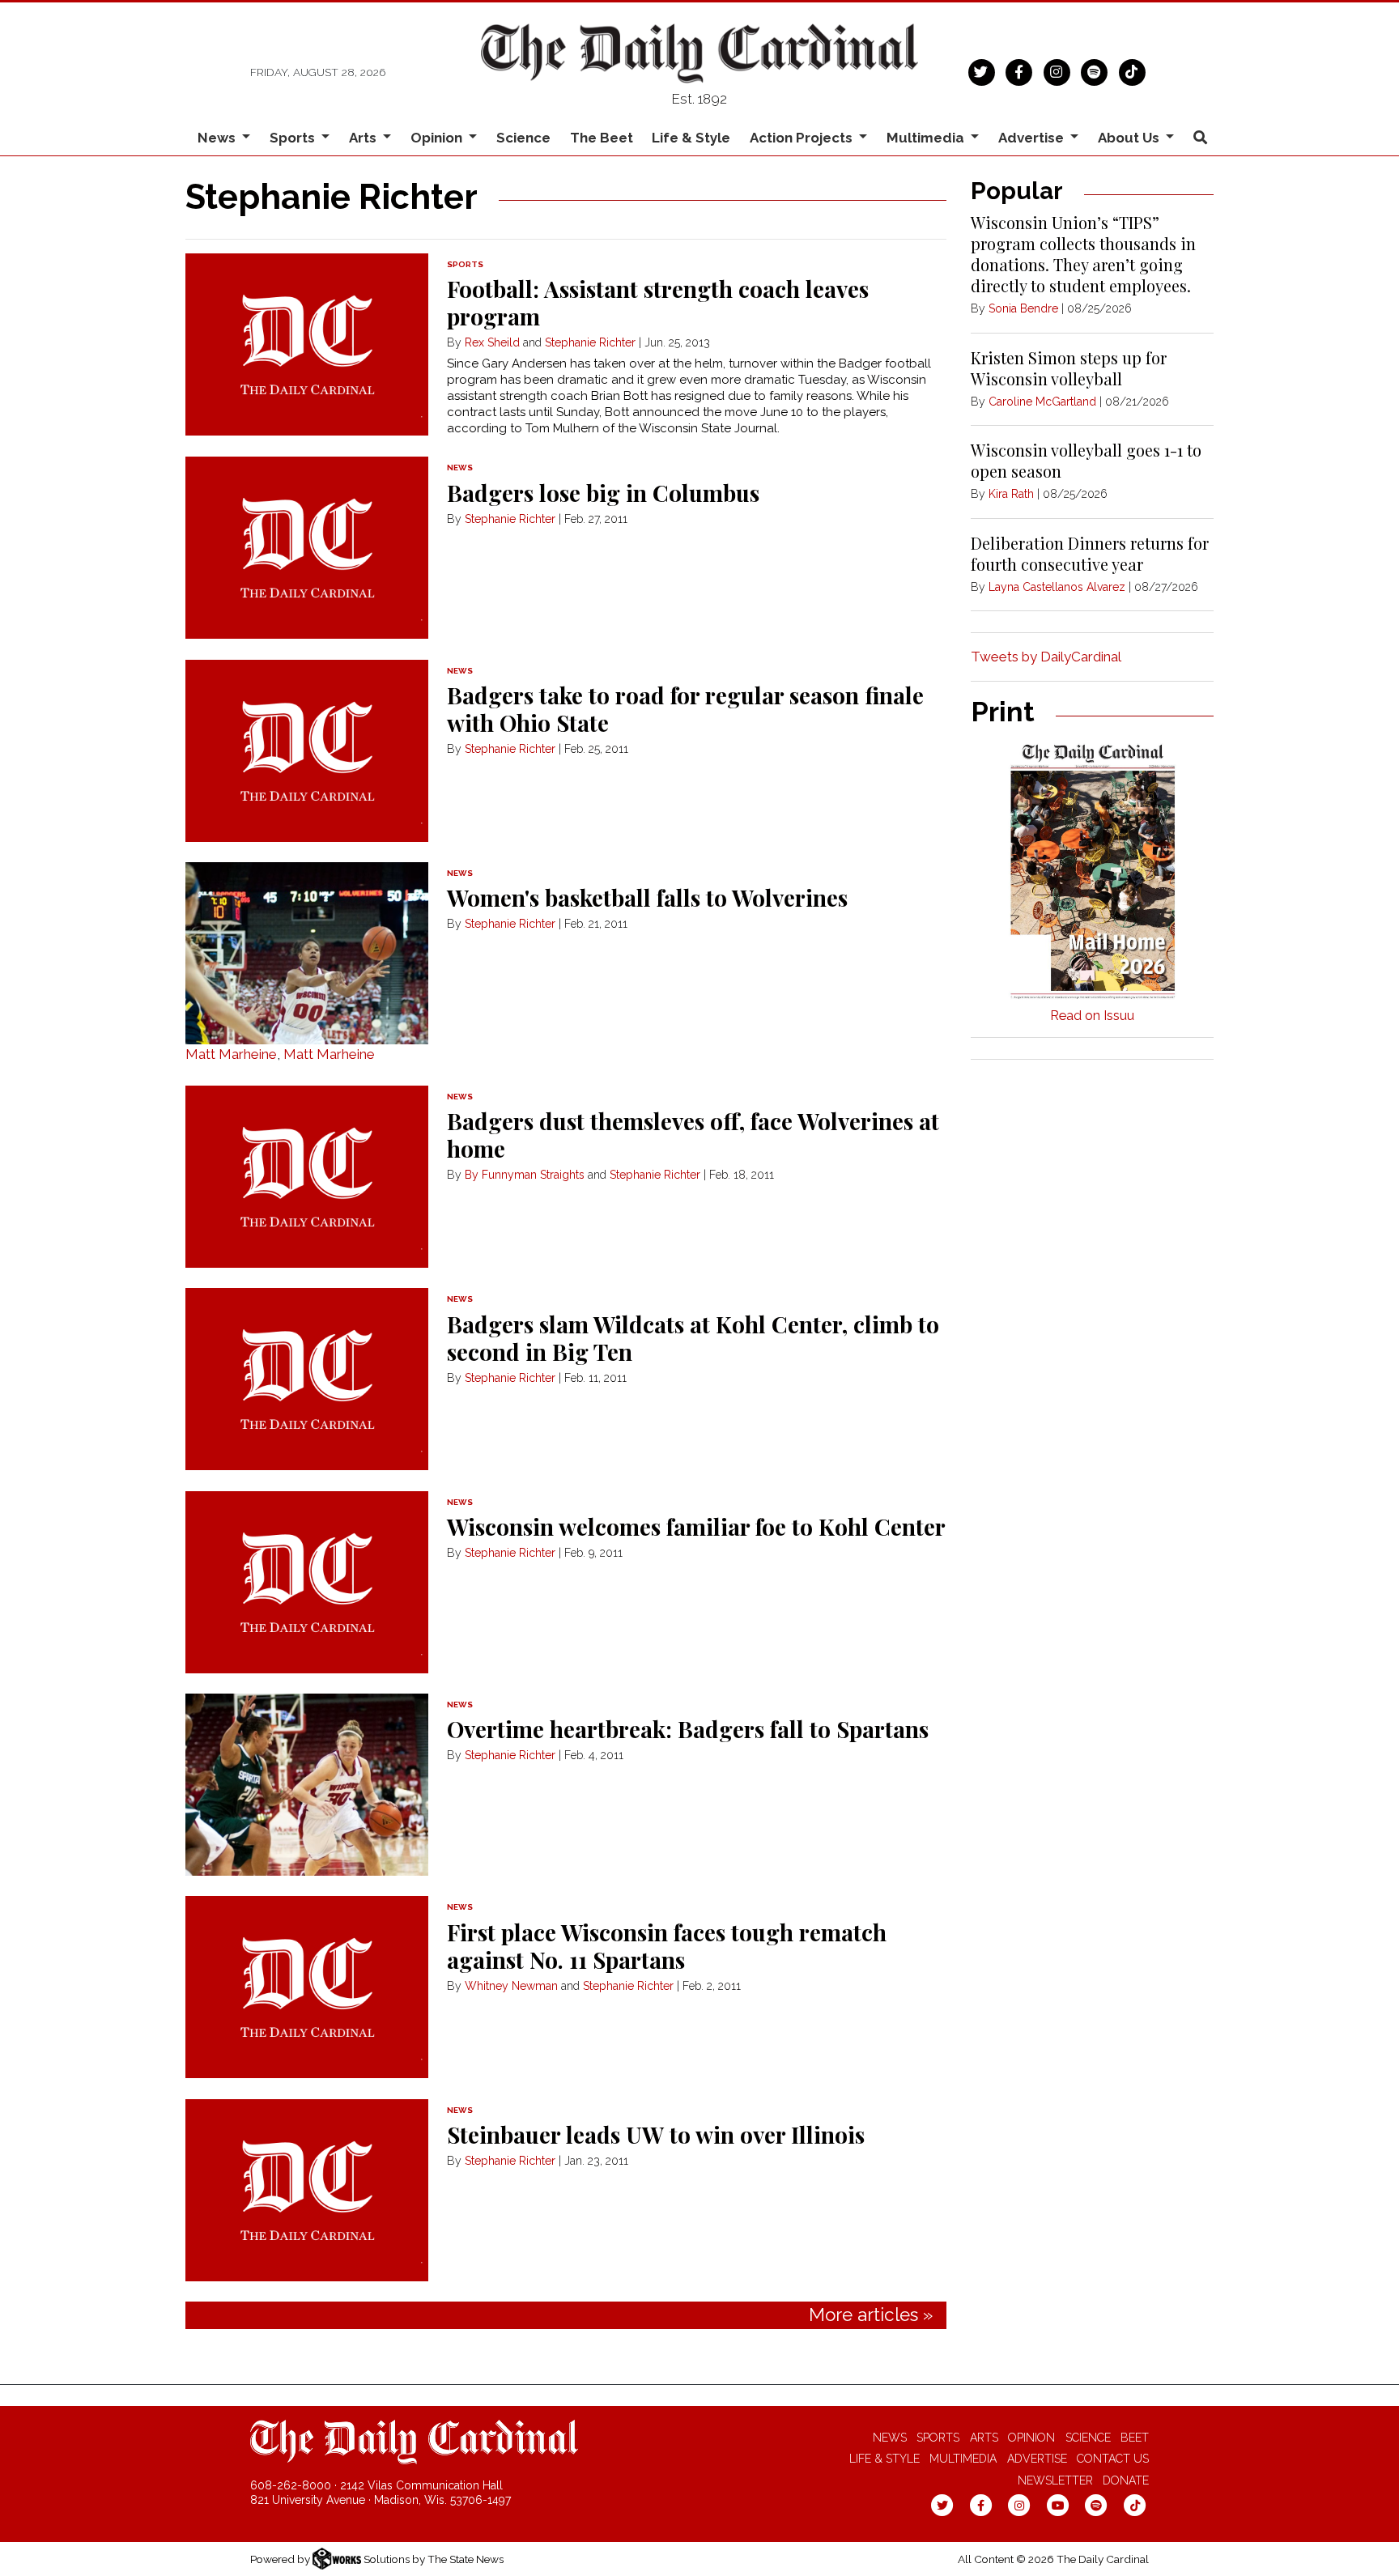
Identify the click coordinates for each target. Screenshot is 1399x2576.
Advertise (1037, 2459)
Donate (1126, 2480)
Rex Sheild (492, 342)
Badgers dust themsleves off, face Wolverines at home (693, 1135)
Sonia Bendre (1023, 308)
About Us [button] (1130, 138)
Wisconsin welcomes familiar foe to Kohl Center (696, 1526)
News (890, 2438)
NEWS (460, 468)
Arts (984, 2438)
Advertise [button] (1033, 138)
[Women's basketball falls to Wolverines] (307, 953)
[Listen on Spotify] (1094, 70)
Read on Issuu (1092, 1016)
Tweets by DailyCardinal (1046, 657)
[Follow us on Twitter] (982, 70)
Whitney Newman (511, 1986)
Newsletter (1055, 2480)
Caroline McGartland (1042, 402)
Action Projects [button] (803, 138)
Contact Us (1113, 2459)
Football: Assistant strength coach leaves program (658, 302)
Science (523, 138)
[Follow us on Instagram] (1057, 70)
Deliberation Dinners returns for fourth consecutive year (1090, 553)
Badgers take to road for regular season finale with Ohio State (685, 709)
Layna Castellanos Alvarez (1057, 587)
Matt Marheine (231, 1054)
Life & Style (691, 138)
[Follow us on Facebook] (1019, 70)
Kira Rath (1011, 494)
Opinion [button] (438, 138)
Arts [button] (364, 138)
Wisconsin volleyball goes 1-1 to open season (1086, 460)
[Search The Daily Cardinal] (1200, 138)
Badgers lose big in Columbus (603, 493)
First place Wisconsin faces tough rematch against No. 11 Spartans (667, 1946)
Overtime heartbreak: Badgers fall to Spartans (688, 1729)
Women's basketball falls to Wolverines (647, 897)
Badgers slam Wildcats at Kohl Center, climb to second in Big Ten (693, 1338)
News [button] (218, 138)
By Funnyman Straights (525, 1175)
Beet (1135, 2438)
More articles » (871, 2315)
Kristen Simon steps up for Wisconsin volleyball (1069, 368)
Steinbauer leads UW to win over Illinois (656, 2134)
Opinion (1031, 2438)
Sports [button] (294, 138)
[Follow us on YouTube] (1058, 2505)
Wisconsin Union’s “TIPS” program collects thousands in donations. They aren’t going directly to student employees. (1083, 254)
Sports (938, 2438)
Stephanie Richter (590, 342)
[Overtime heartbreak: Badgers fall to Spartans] (307, 1785)
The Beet (602, 138)
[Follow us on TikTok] (1132, 70)
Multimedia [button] (927, 138)
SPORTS (465, 264)
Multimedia (963, 2459)
